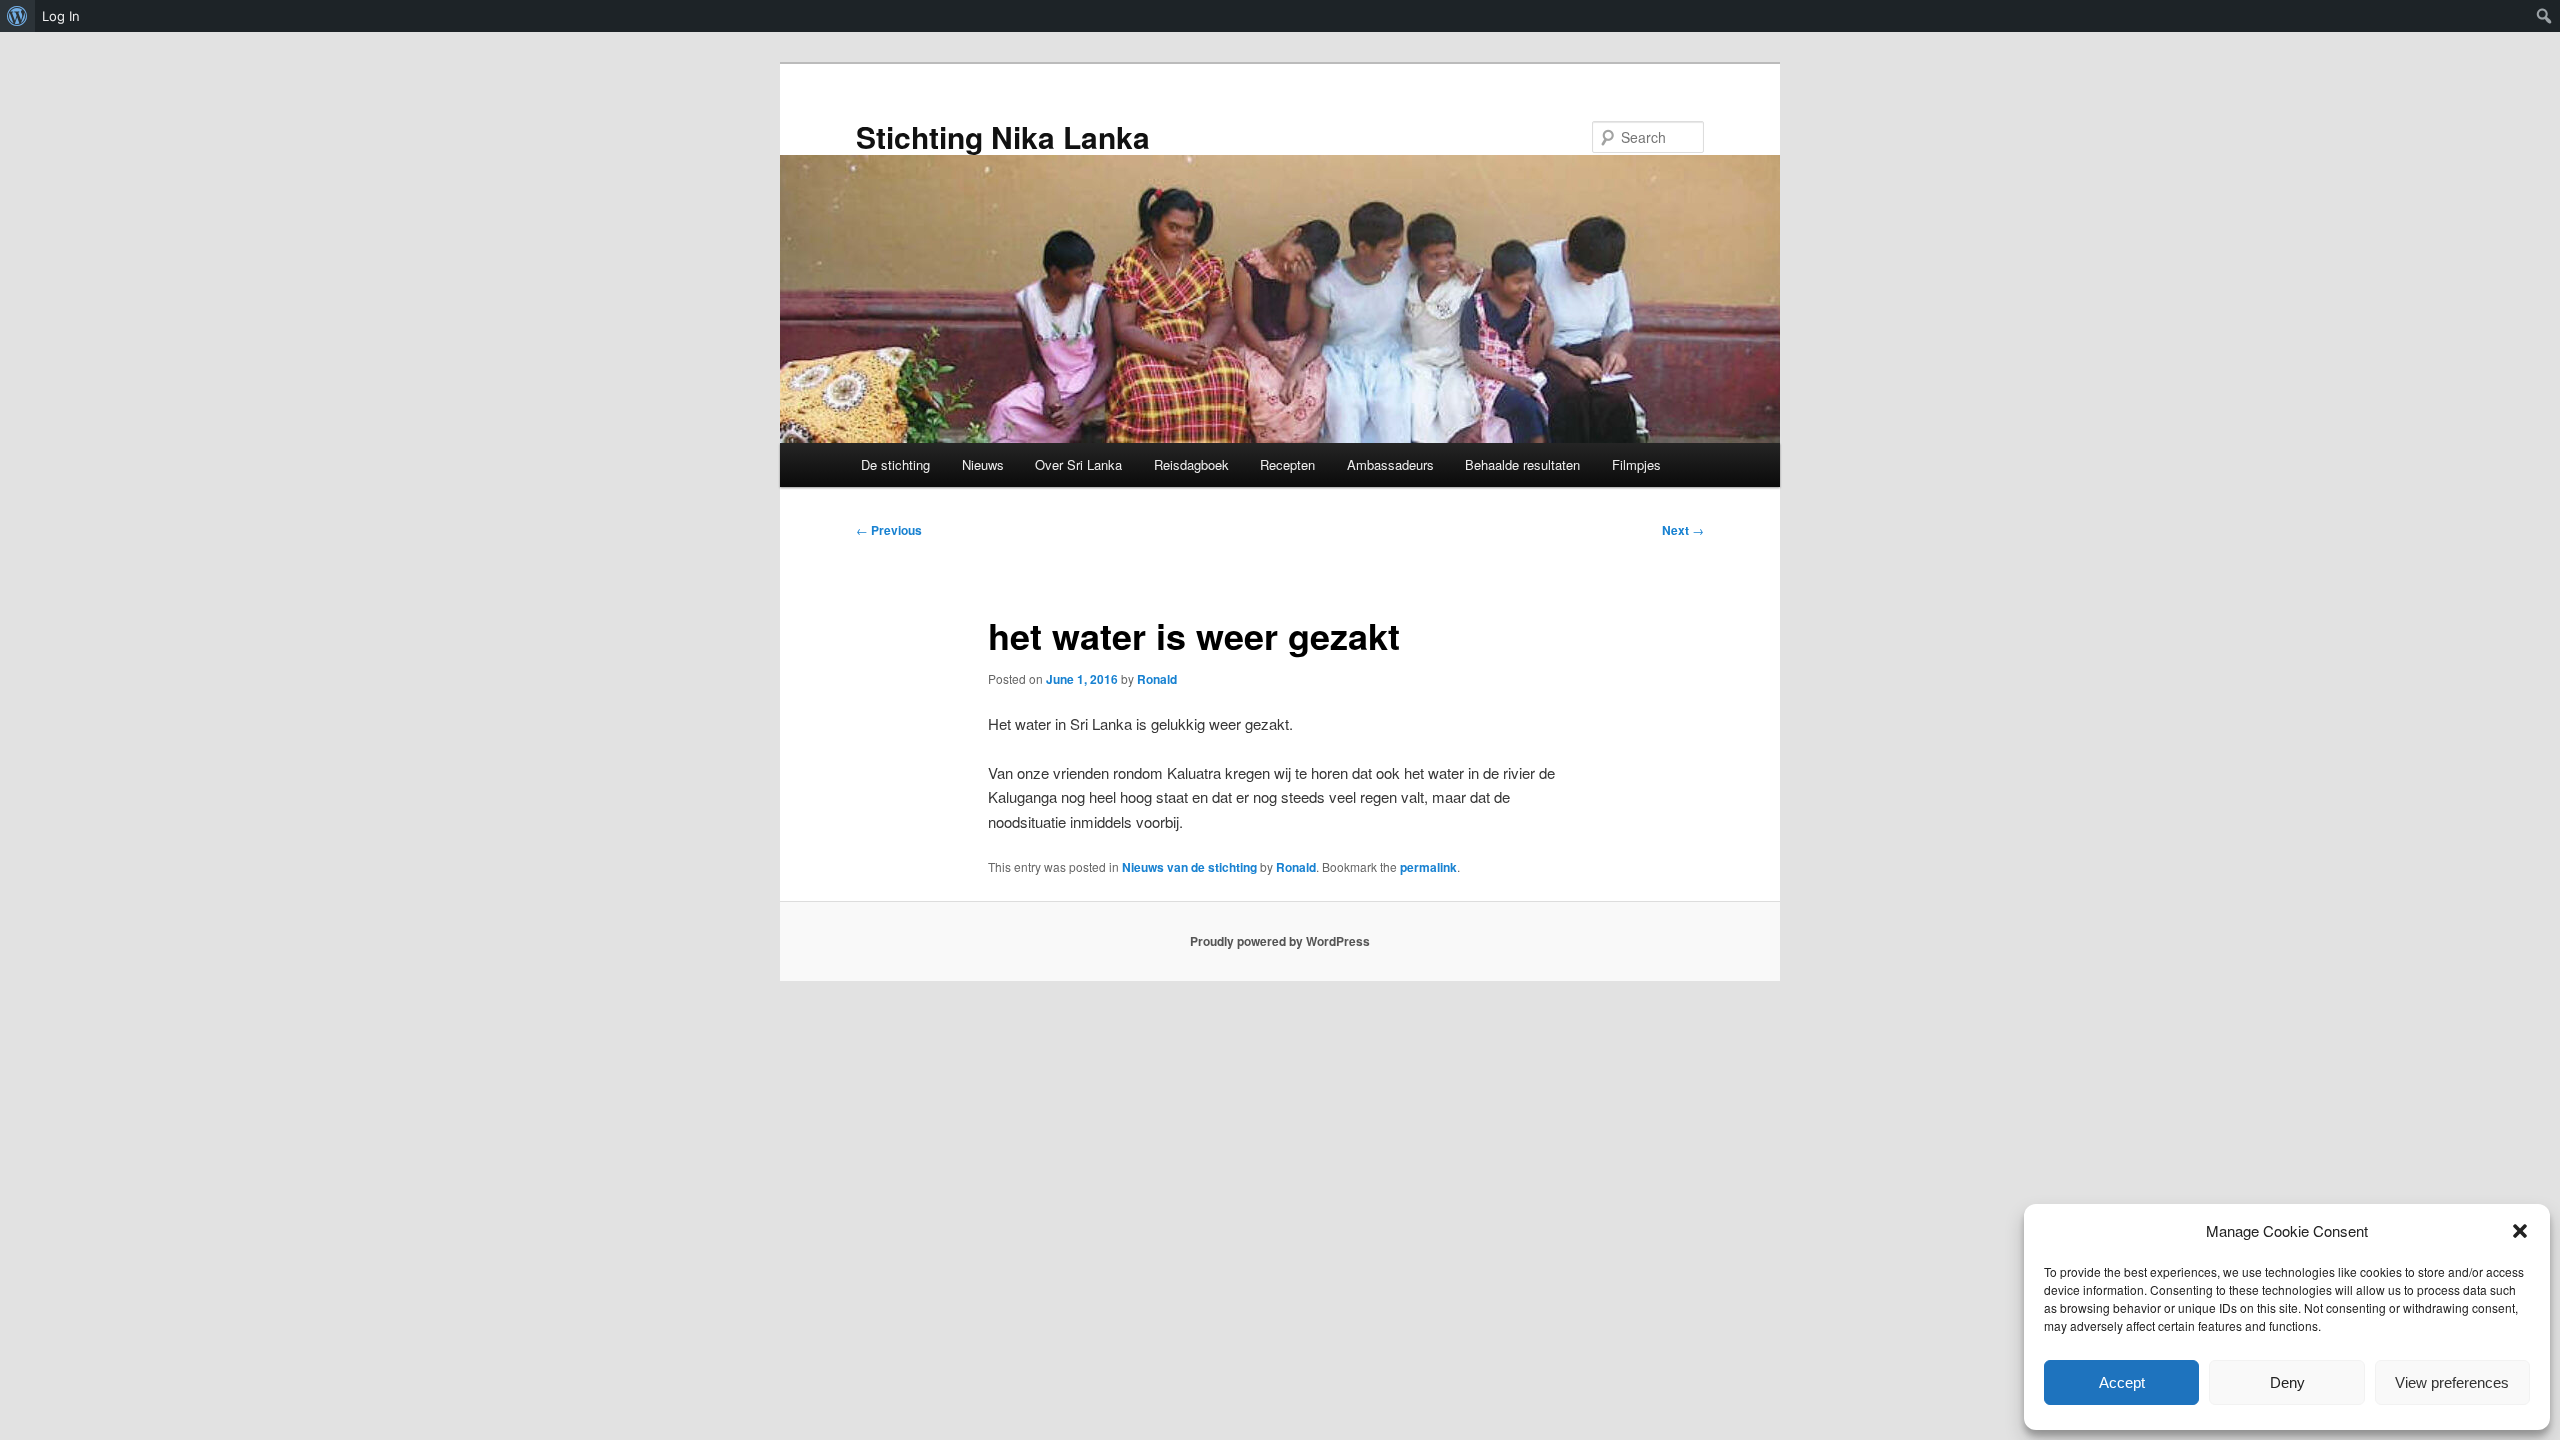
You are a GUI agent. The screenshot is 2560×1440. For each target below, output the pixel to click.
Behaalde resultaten (1522, 464)
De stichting (895, 464)
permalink (1428, 867)
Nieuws (983, 464)
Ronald (1157, 679)
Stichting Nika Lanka (1003, 136)
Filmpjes (1636, 464)
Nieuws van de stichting (1189, 867)
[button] (2520, 1231)
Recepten (1287, 464)
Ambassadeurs (1390, 464)
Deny (2287, 1382)
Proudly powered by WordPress (1280, 941)
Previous (889, 530)
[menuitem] (17, 16)
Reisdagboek (1191, 464)
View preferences (2452, 1382)
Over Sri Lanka (1078, 464)
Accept (2122, 1382)
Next (1683, 530)
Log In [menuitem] (61, 16)
